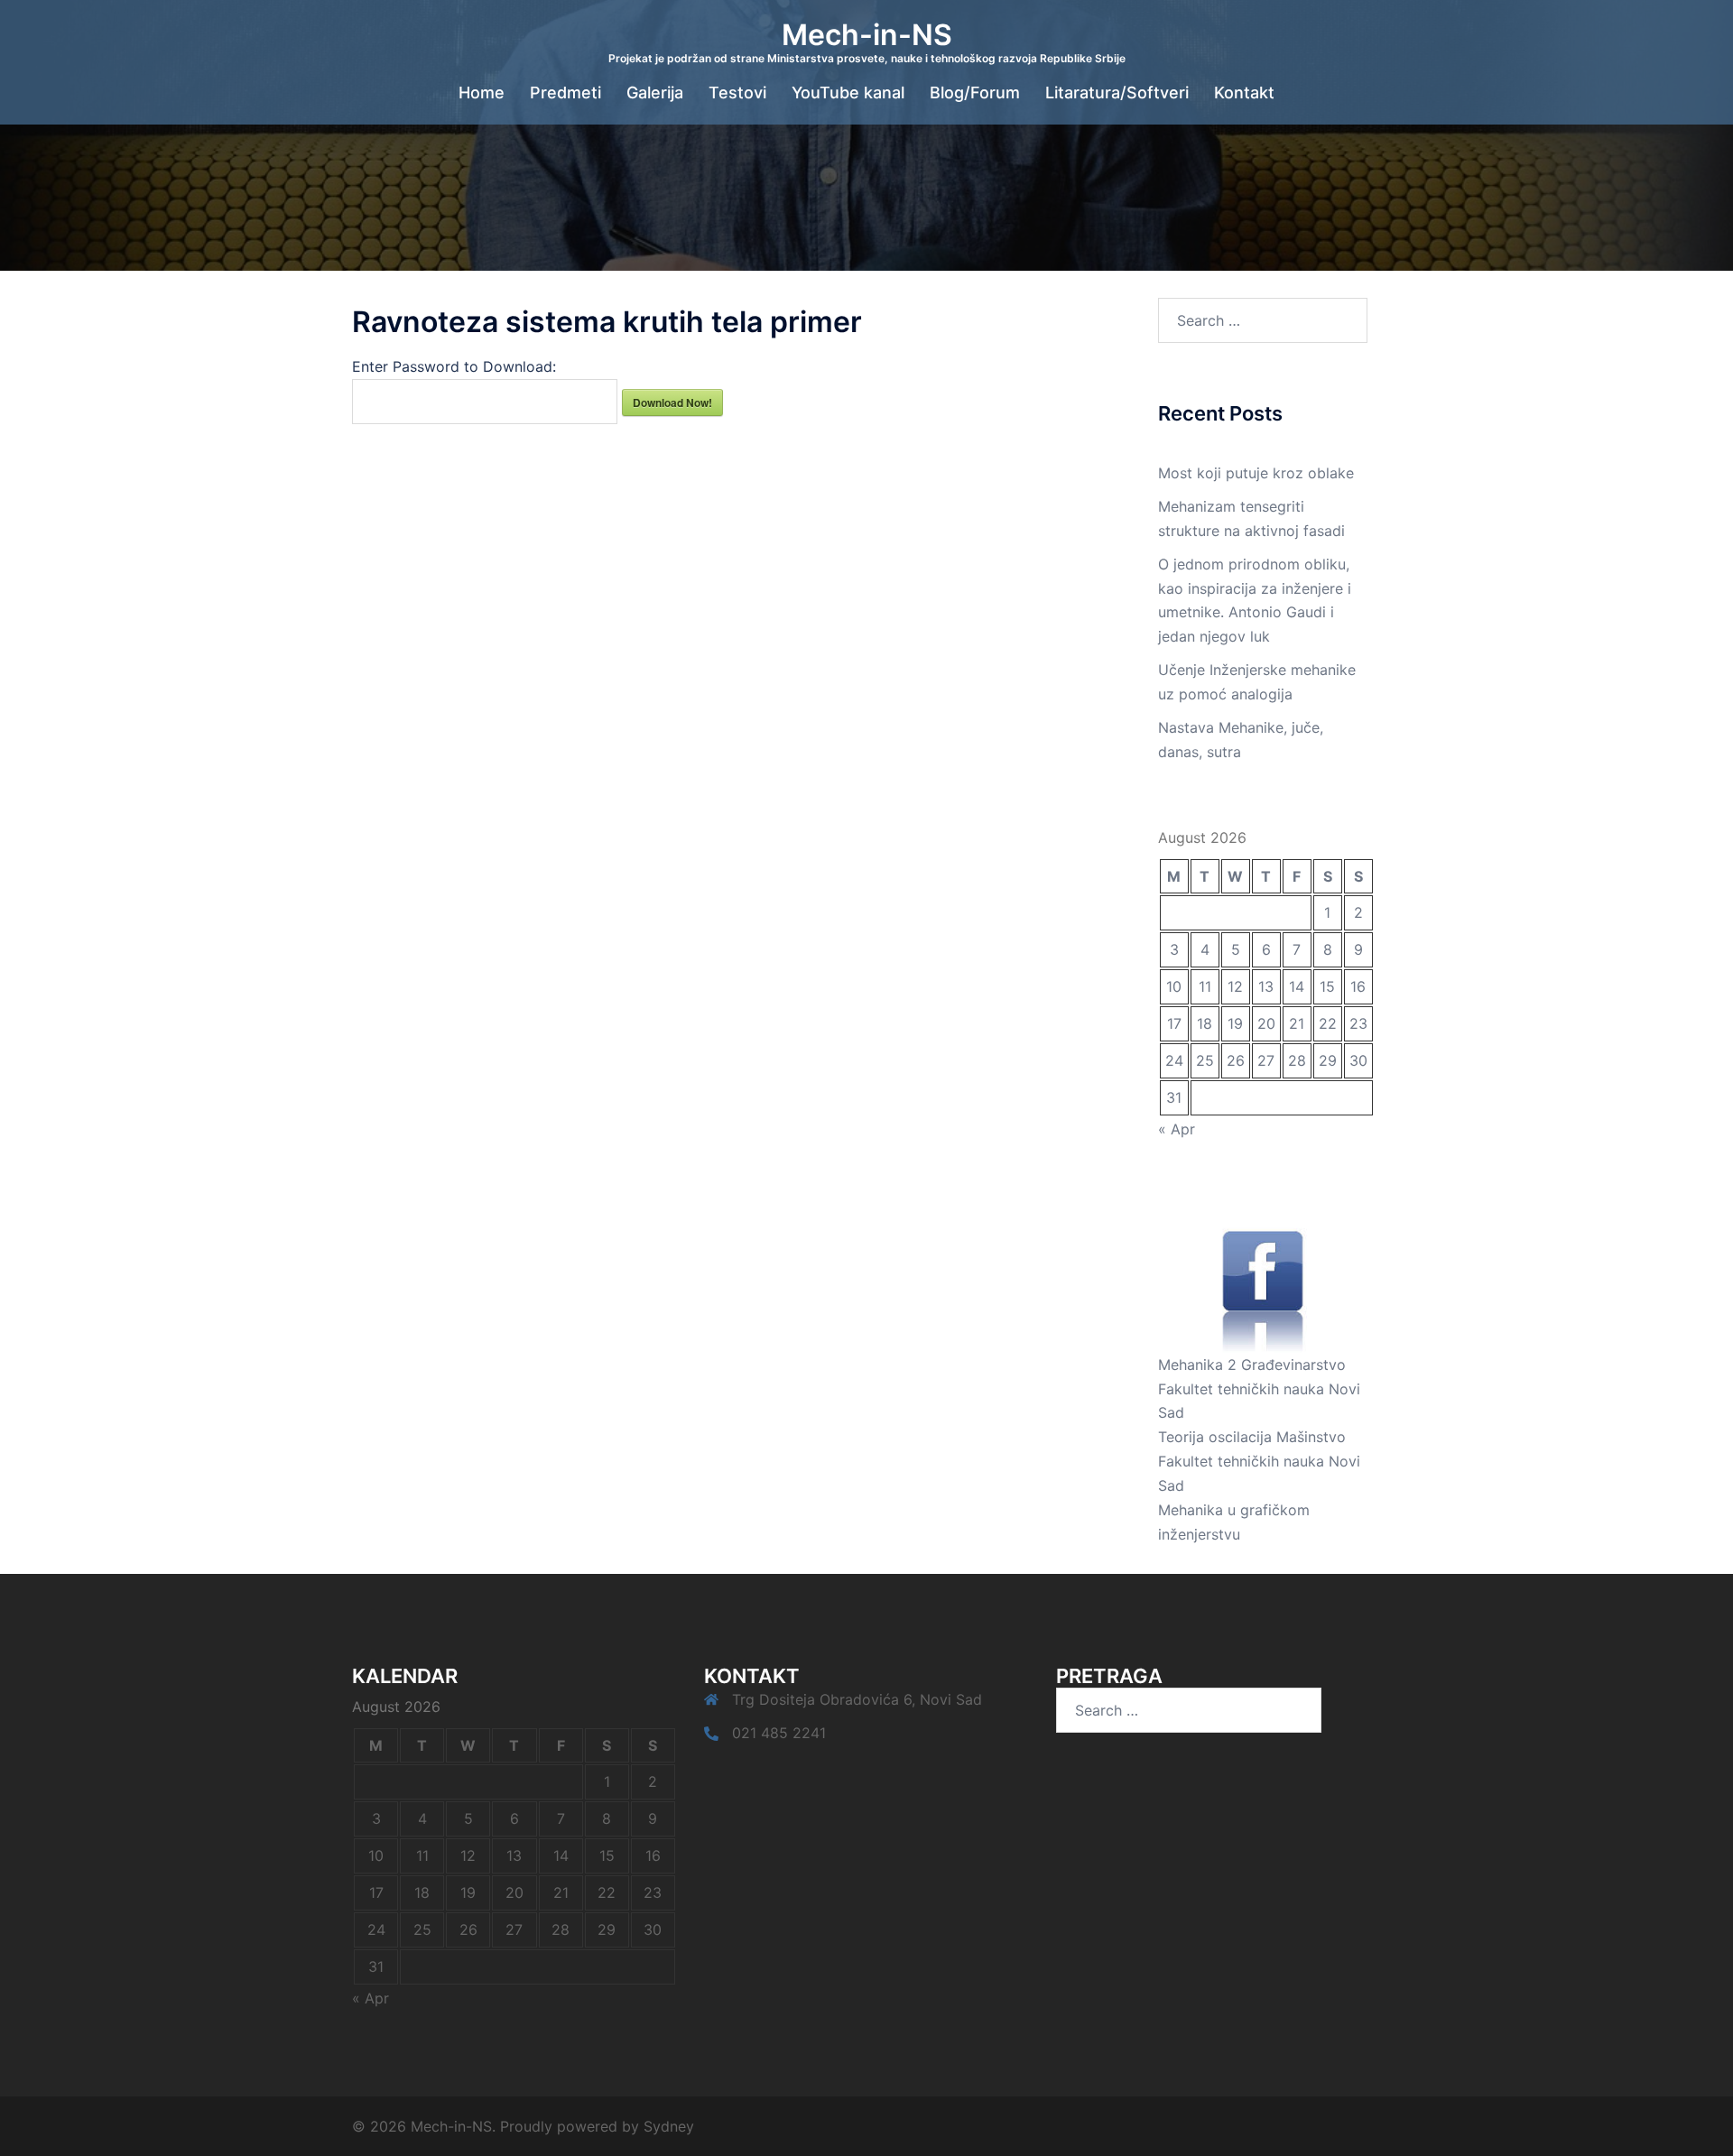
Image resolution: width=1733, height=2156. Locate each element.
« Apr (1177, 1129)
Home (482, 93)
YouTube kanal (848, 93)
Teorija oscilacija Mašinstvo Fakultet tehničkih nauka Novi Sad (1259, 1461)
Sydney (669, 2126)
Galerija (655, 93)
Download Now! (672, 403)
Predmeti (565, 93)
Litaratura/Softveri (1117, 93)
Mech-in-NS (867, 35)
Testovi (737, 93)
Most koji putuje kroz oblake (1256, 473)
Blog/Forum (975, 93)
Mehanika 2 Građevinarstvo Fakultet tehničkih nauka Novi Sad (1259, 1389)
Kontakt (1244, 93)
